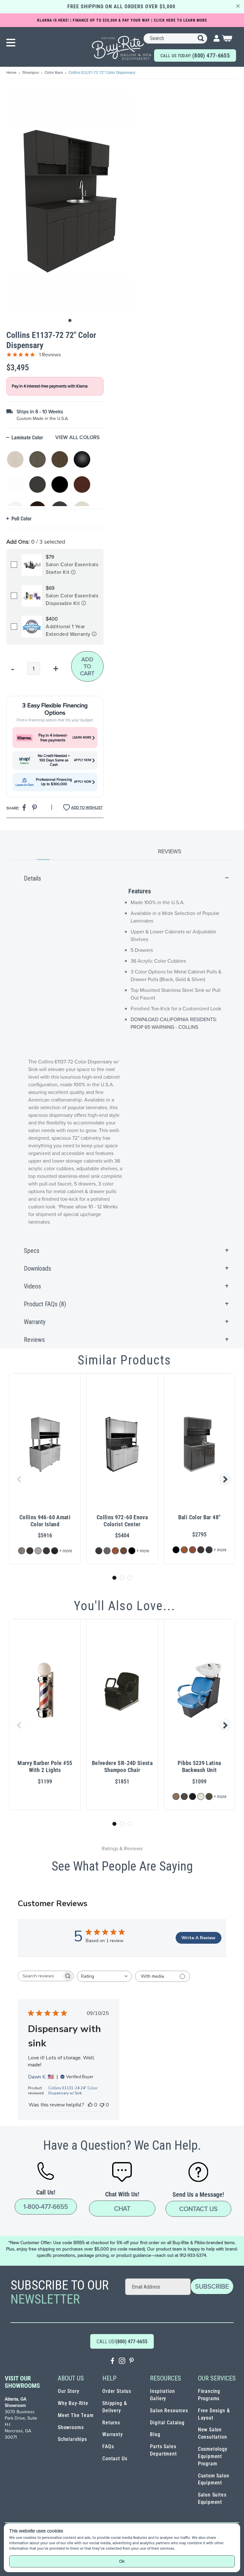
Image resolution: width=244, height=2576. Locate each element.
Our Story (68, 2391)
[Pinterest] (132, 2362)
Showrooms (71, 2427)
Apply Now (83, 760)
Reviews (170, 851)
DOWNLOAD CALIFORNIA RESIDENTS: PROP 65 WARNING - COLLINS (174, 1023)
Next (226, 1479)
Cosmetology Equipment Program (213, 2456)
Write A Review (198, 1938)
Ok (122, 2561)
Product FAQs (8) (45, 1304)
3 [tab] (130, 1578)
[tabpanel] (122, 1056)
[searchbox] (40, 1976)
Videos (32, 1286)
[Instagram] (122, 2362)
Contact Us (198, 2209)
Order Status (117, 2391)
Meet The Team (76, 2415)
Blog (155, 2434)
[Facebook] (112, 2362)
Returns (111, 2423)
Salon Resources (169, 2411)
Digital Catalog (167, 2423)
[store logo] (122, 48)
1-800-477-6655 (46, 2207)
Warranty (35, 1322)
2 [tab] (122, 1578)
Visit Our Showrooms (22, 2382)
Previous (18, 1479)
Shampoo (31, 72)
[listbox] (53, 475)
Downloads (37, 1268)
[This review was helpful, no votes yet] (90, 2105)
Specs (32, 1251)
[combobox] (175, 38)
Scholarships (72, 2439)
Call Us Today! (195, 55)
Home (12, 72)
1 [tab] (114, 1578)
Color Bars (54, 72)
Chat (122, 2208)
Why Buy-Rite (73, 2403)
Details (32, 878)
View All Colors (78, 437)
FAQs (108, 2446)
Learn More (82, 738)
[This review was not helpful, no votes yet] (102, 2105)
